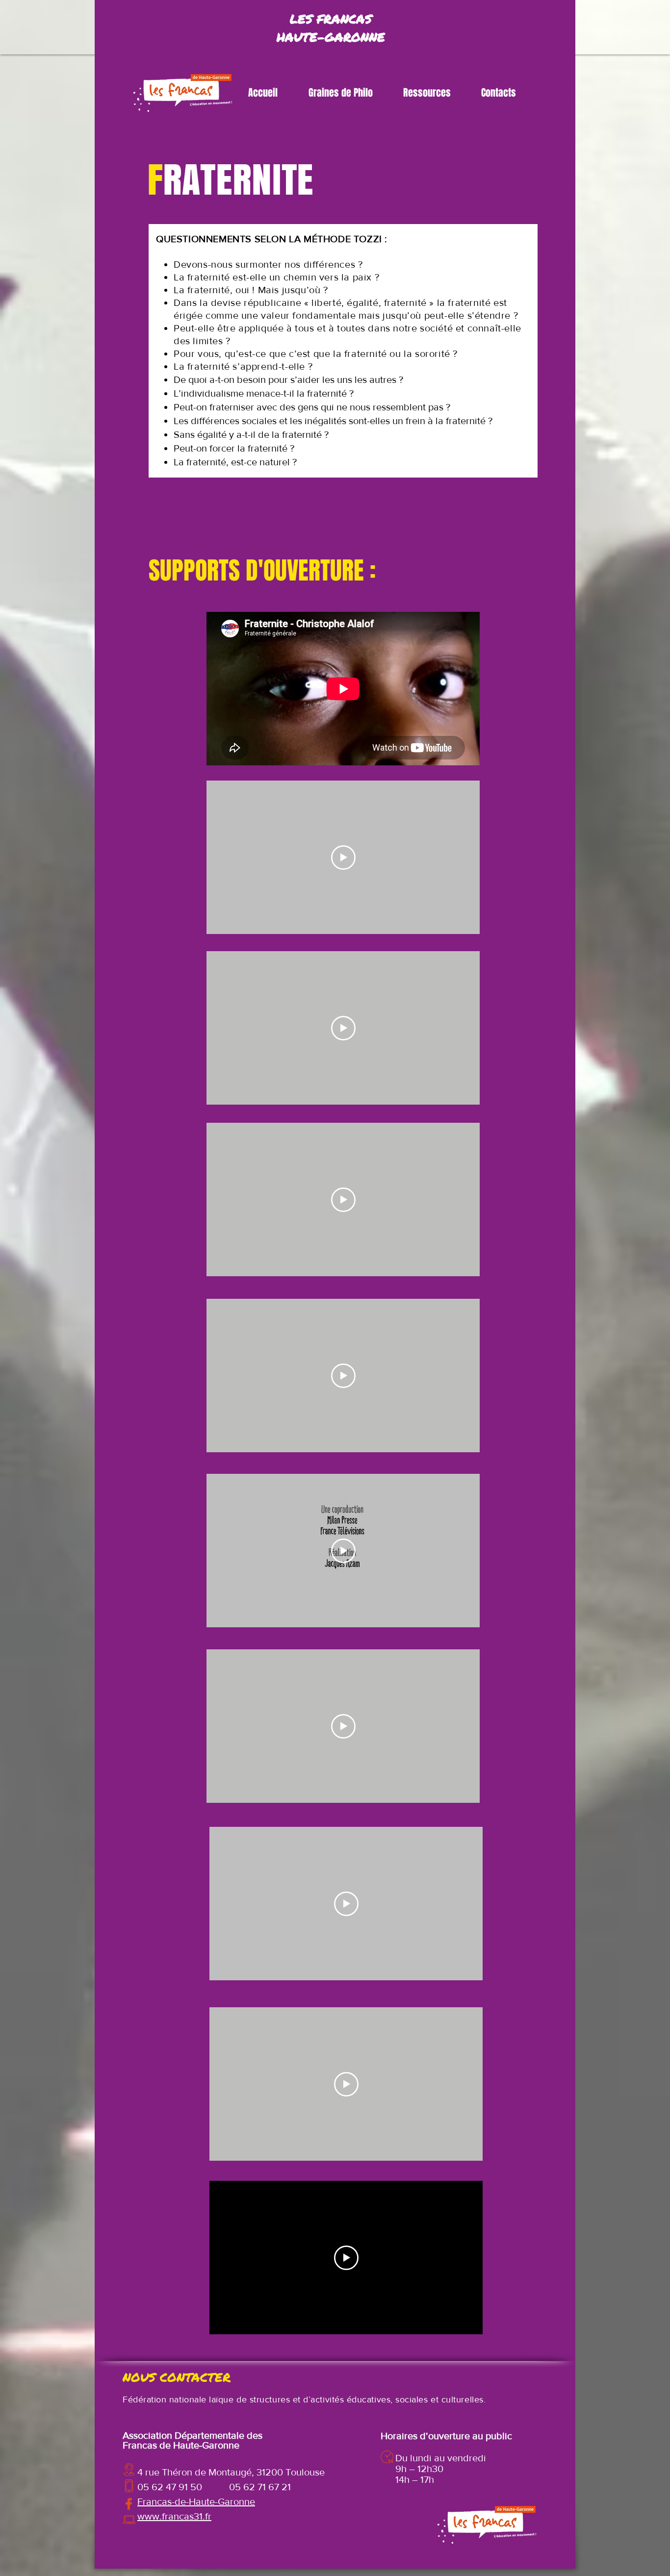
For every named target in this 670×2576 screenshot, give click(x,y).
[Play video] (343, 858)
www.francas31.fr (174, 2516)
